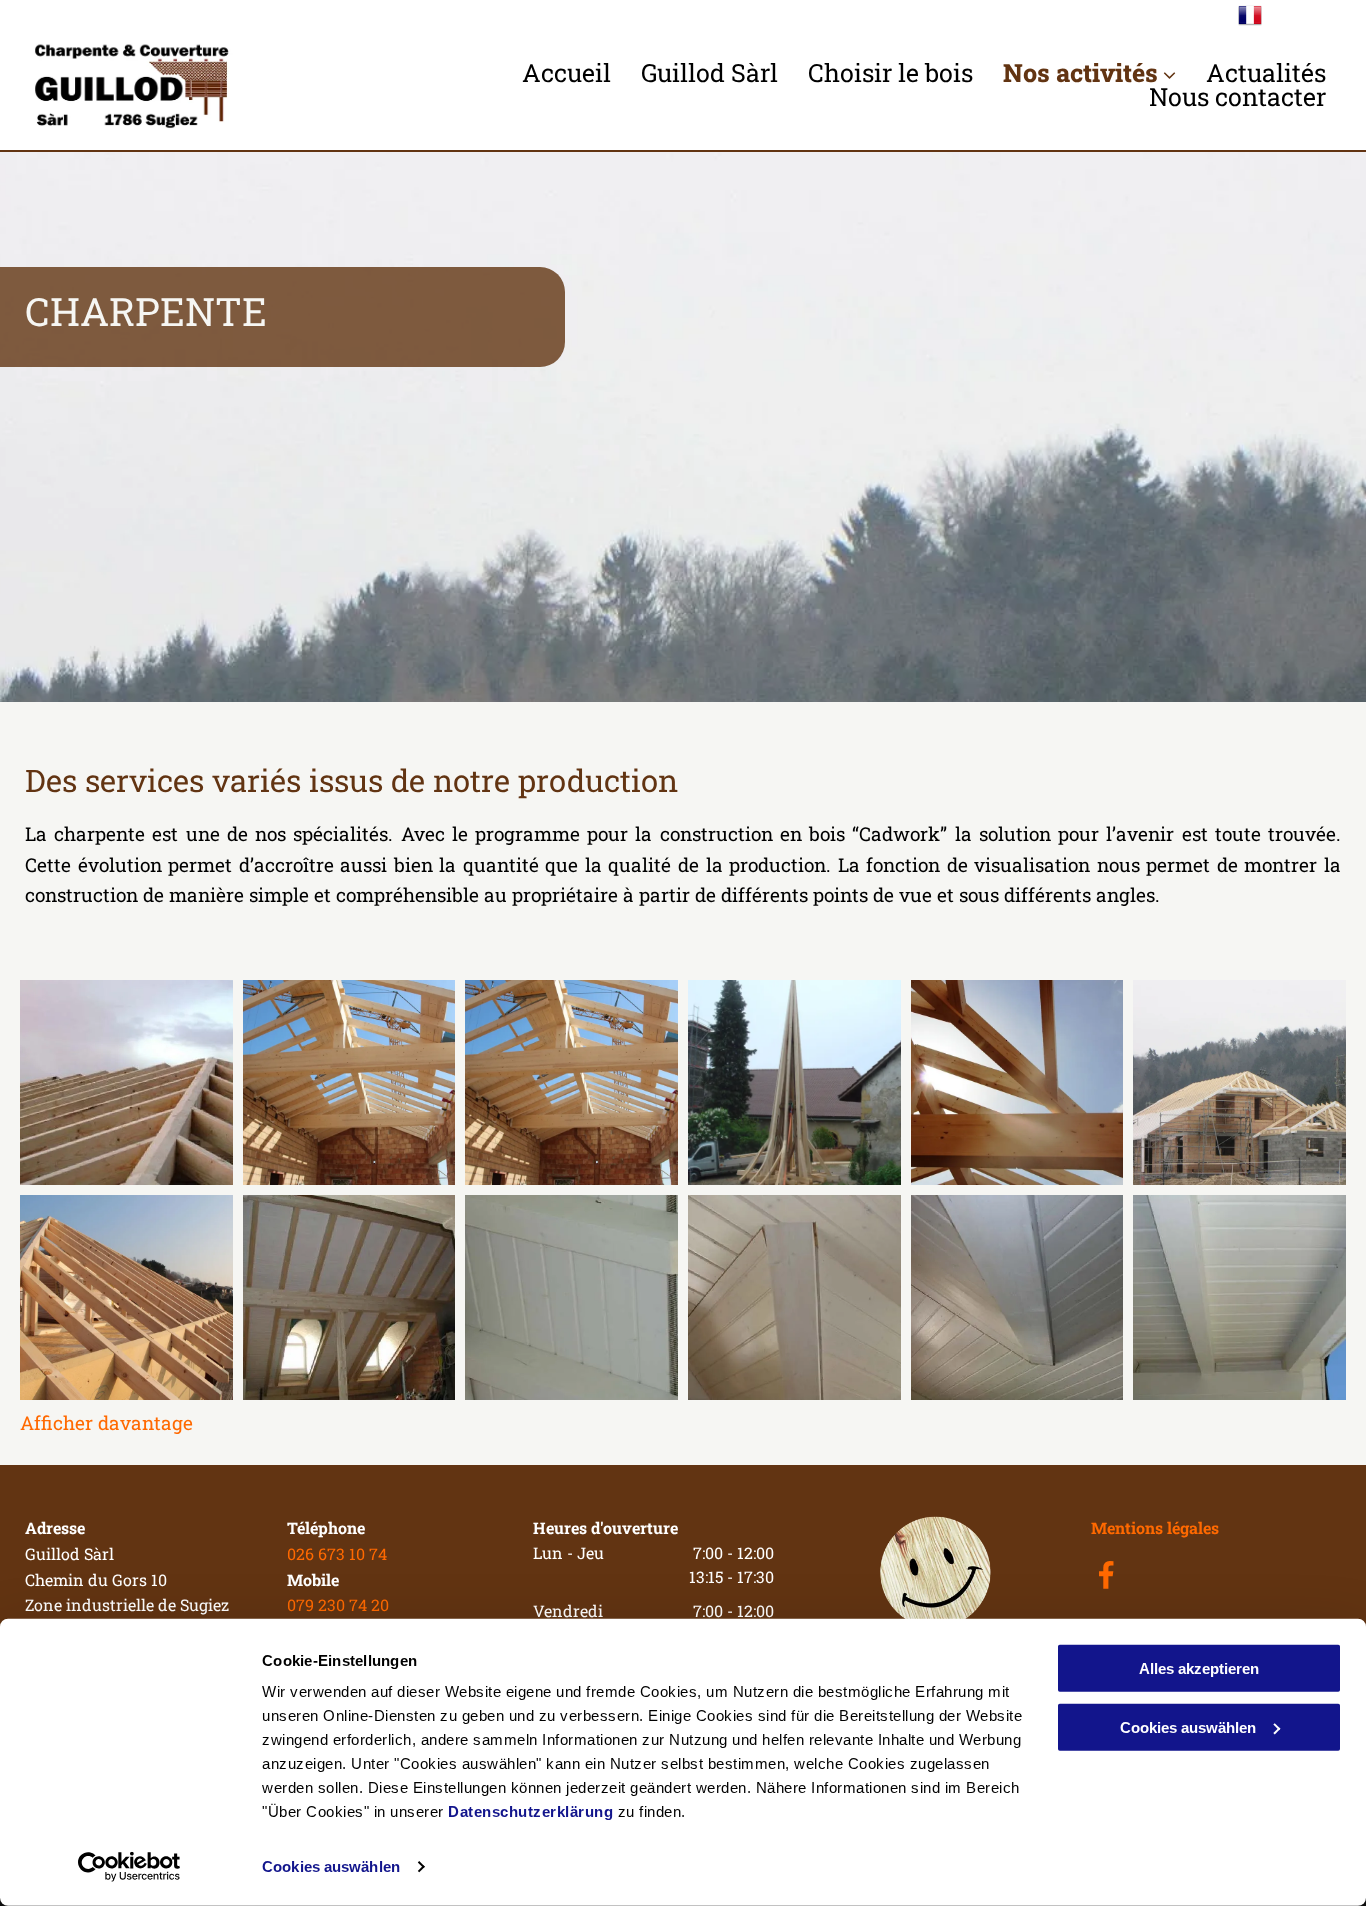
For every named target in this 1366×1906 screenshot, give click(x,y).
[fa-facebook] (1106, 1583)
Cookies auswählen (331, 1866)
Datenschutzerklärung (530, 1811)
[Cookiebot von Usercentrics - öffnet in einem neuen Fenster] (129, 1867)
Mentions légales (1155, 1527)
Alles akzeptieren (1199, 1668)
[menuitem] (566, 73)
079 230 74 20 (338, 1604)
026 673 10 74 (337, 1553)
